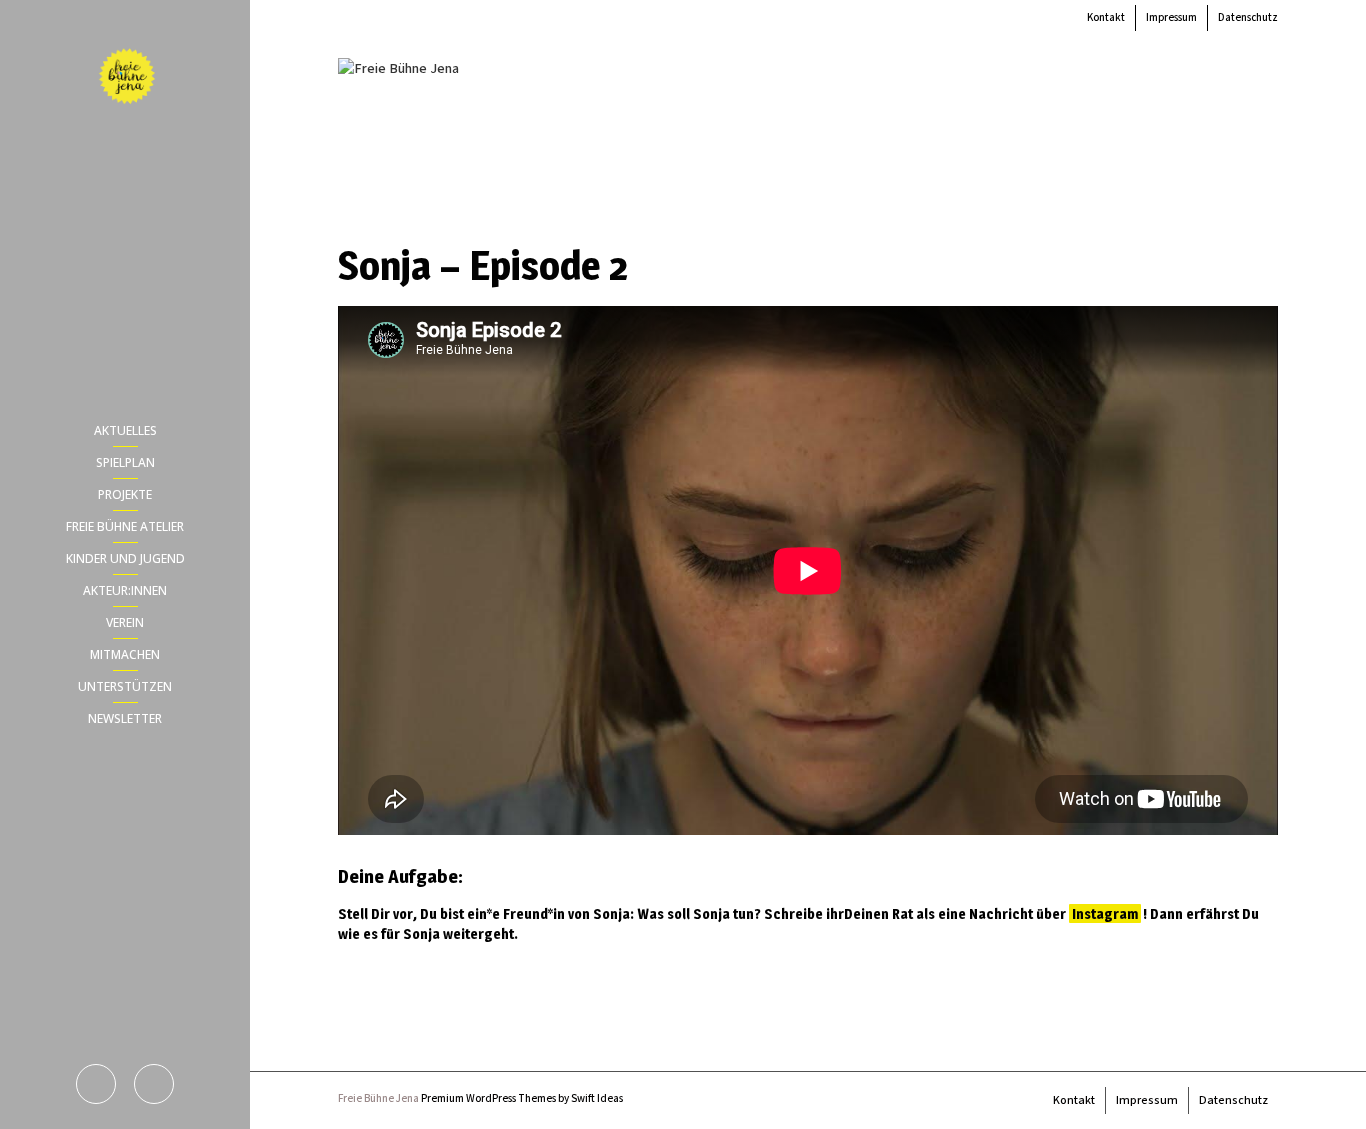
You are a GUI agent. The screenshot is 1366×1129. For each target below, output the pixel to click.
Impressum (1171, 18)
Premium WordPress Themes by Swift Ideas (522, 1099)
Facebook (96, 1084)
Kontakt (1106, 18)
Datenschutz (1248, 18)
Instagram (1105, 913)
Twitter (154, 1084)
